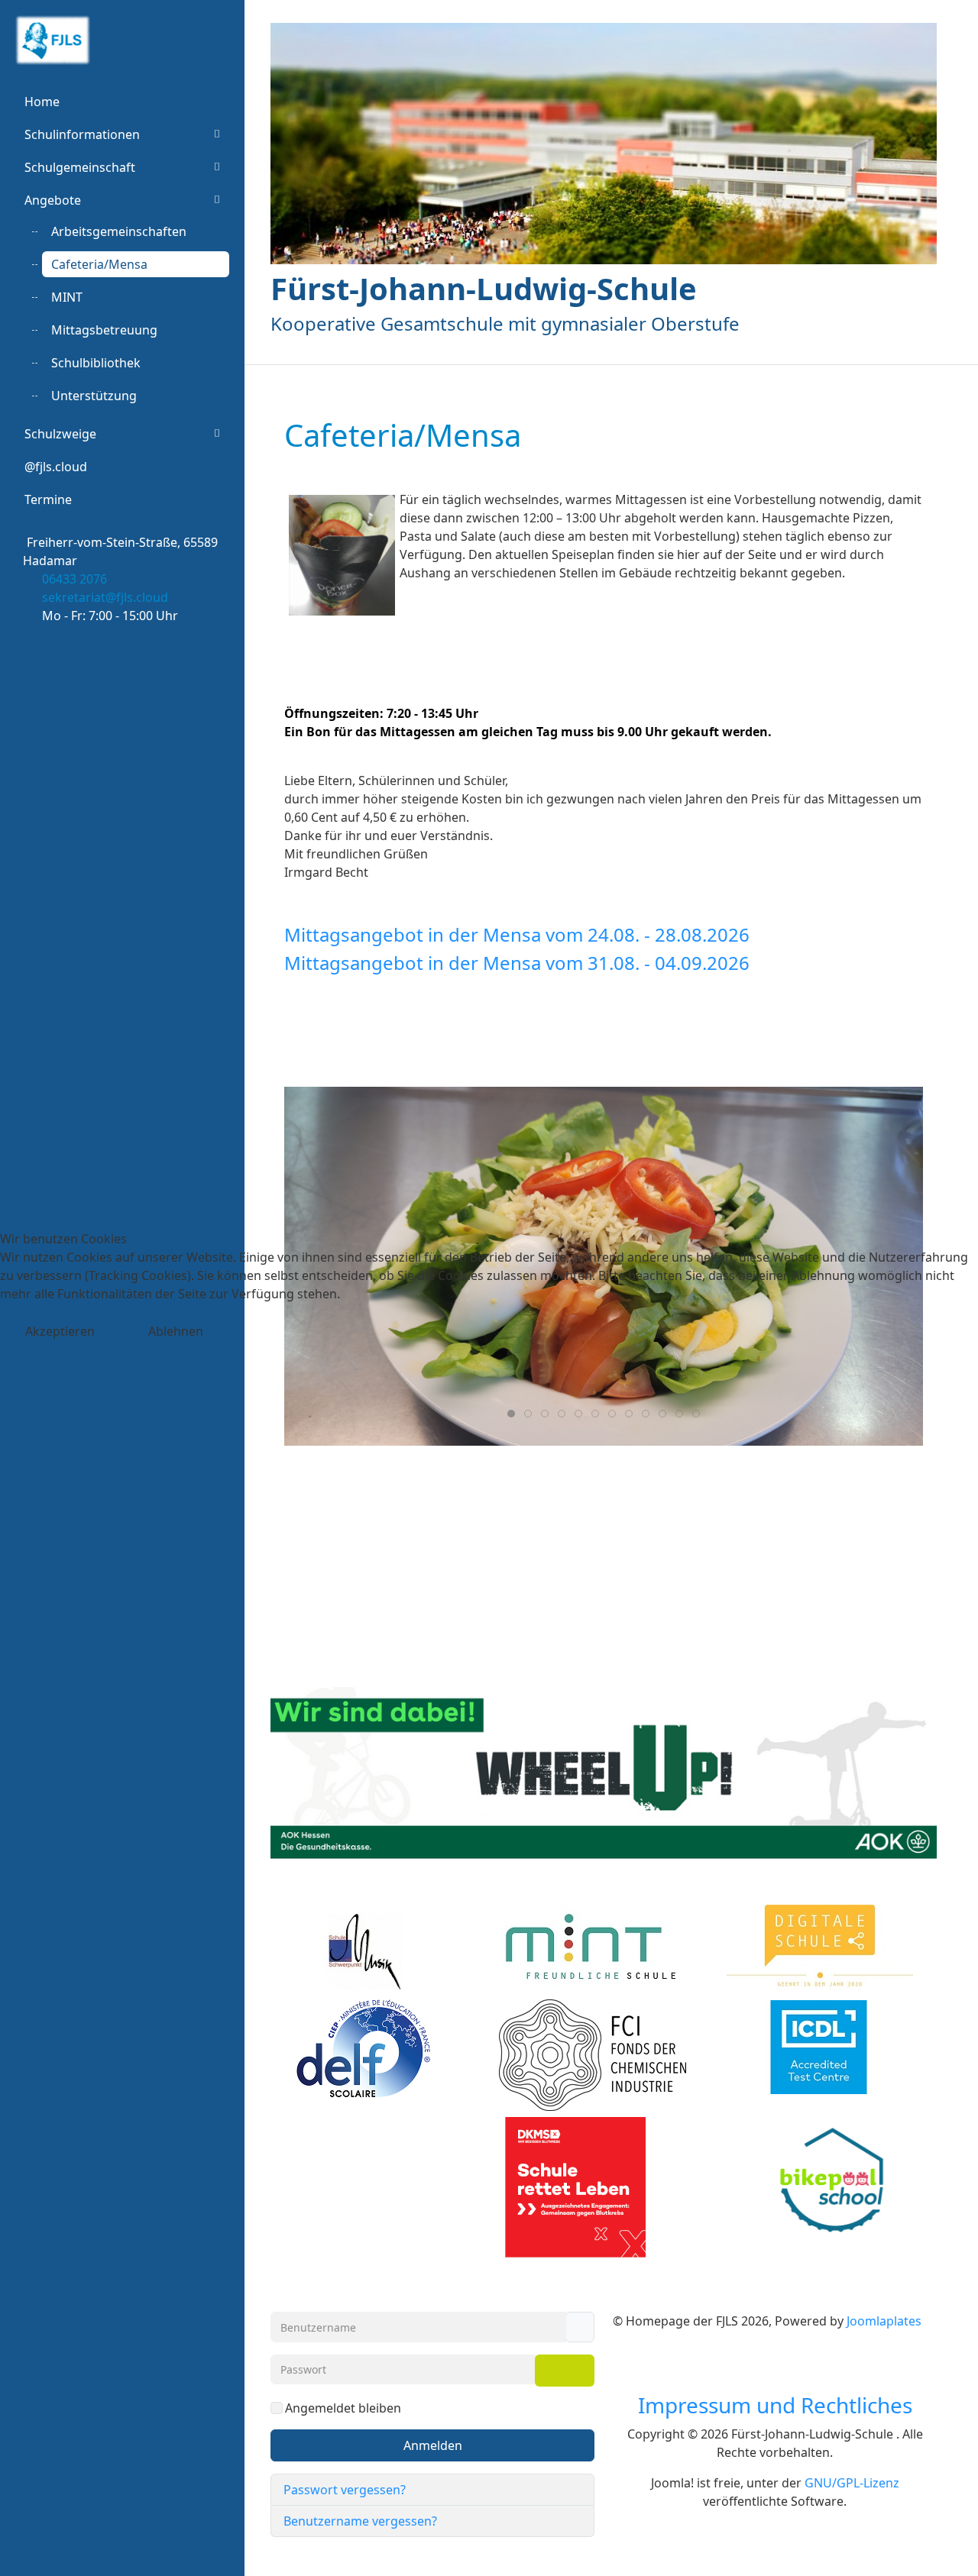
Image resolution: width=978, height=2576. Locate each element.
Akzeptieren (60, 1331)
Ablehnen (176, 1331)
